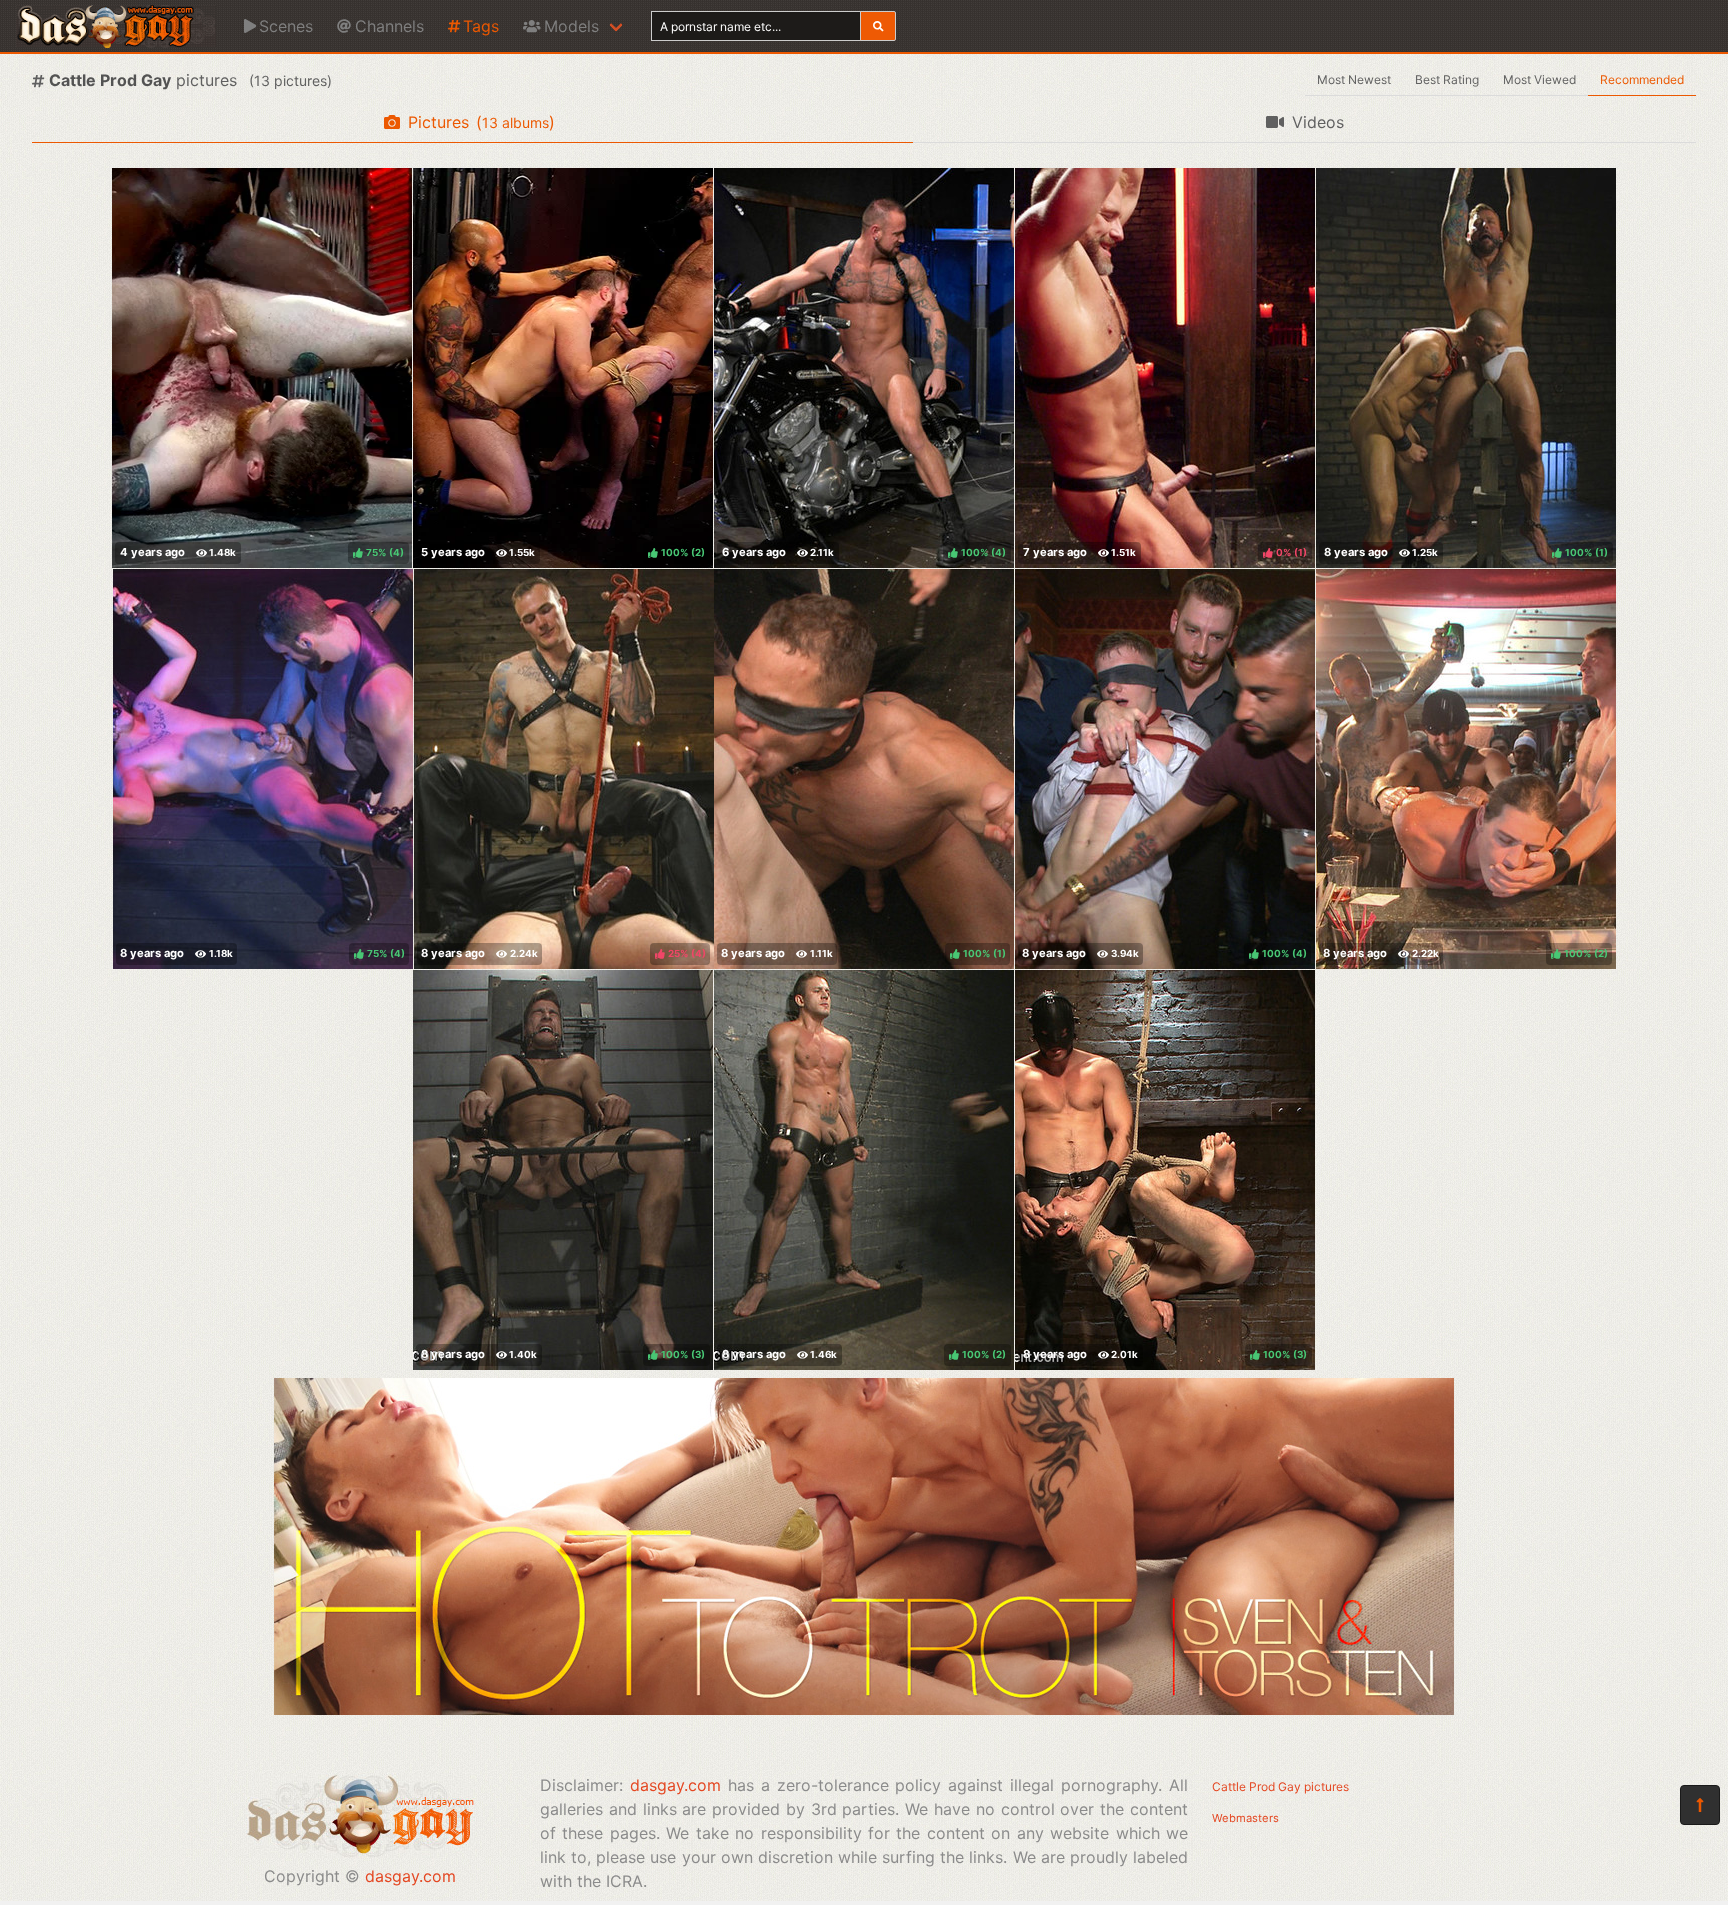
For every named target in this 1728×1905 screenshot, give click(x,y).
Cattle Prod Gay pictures (1280, 1786)
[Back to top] (1700, 1805)
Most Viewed (1539, 79)
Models (571, 26)
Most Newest (1354, 79)
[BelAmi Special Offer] (864, 1709)
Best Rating (1447, 79)
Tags (481, 26)
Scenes (286, 26)
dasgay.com (410, 1876)
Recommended (1642, 79)
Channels (389, 26)
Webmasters (1245, 1818)
